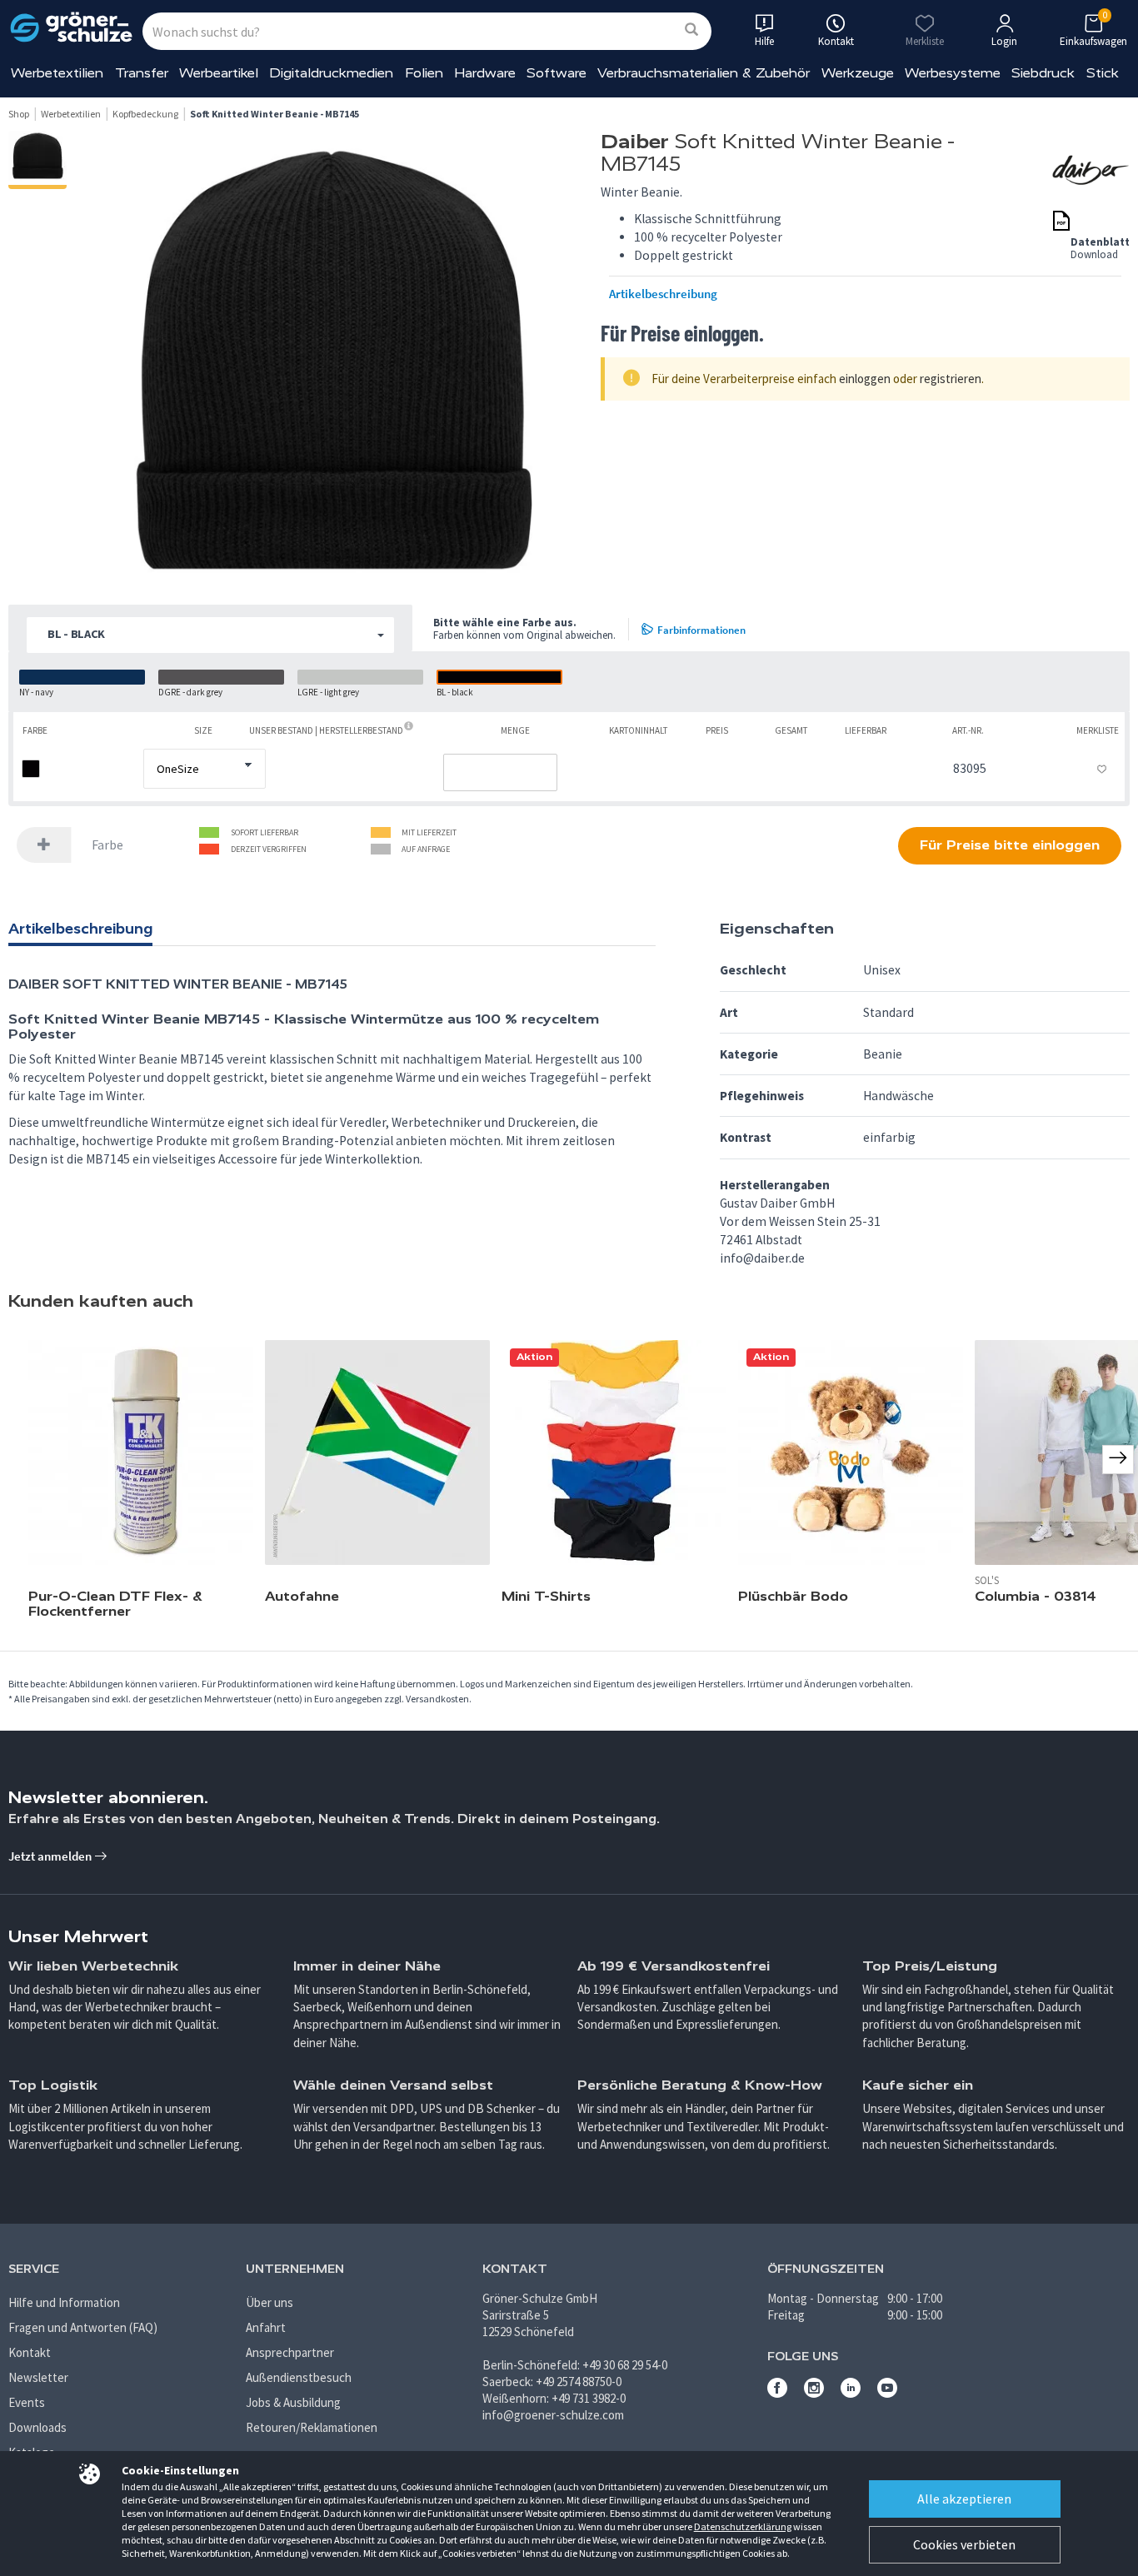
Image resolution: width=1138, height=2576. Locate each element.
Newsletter (38, 2377)
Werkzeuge (858, 73)
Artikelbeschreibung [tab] (80, 929)
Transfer (142, 73)
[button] (210, 635)
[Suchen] (691, 30)
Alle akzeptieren (964, 2499)
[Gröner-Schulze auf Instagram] (814, 2393)
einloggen (865, 379)
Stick (1103, 73)
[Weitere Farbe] (44, 845)
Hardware (485, 73)
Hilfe (764, 41)
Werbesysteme (953, 73)
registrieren (951, 379)
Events (27, 2402)
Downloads (37, 2427)
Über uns (270, 2302)
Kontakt (30, 2352)
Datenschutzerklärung (743, 2526)
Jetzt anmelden (51, 1856)
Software (557, 73)
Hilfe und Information (64, 2302)
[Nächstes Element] (1118, 1459)
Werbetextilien (57, 73)
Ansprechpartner (290, 2352)
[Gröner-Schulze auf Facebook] (777, 2393)
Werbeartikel (219, 73)
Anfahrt (266, 2327)
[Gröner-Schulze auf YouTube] (887, 2393)
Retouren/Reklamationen (312, 2427)
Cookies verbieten (964, 2544)
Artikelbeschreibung (663, 294)
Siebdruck (1043, 73)
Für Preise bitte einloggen (1010, 845)
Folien (424, 73)
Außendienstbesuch (299, 2377)
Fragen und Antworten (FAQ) (83, 2327)
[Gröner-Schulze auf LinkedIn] (851, 2393)
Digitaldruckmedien (331, 73)
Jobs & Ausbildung (293, 2402)
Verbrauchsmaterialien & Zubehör (704, 73)
